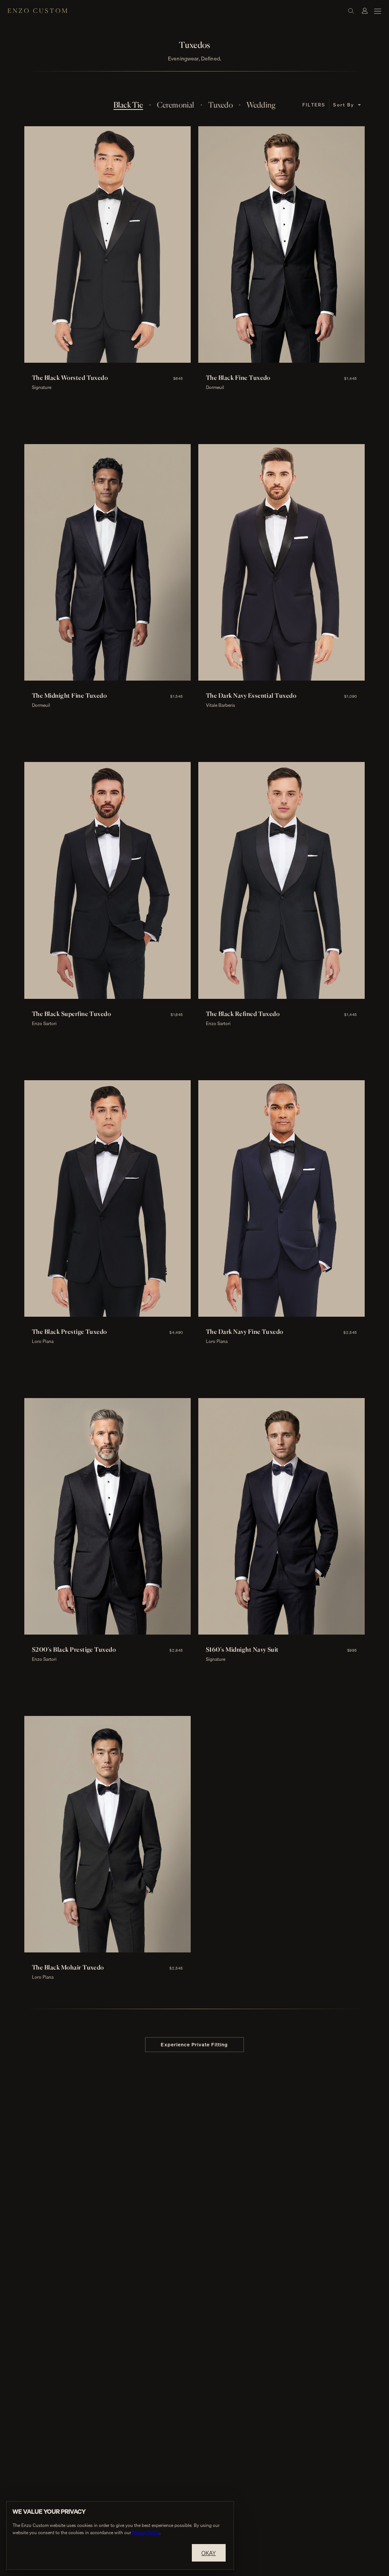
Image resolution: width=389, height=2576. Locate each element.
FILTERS (314, 105)
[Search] (351, 11)
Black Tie (128, 105)
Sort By (344, 105)
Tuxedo (221, 105)
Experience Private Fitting (194, 2044)
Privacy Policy (146, 2532)
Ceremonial (176, 105)
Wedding (261, 105)
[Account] (365, 11)
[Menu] (378, 11)
